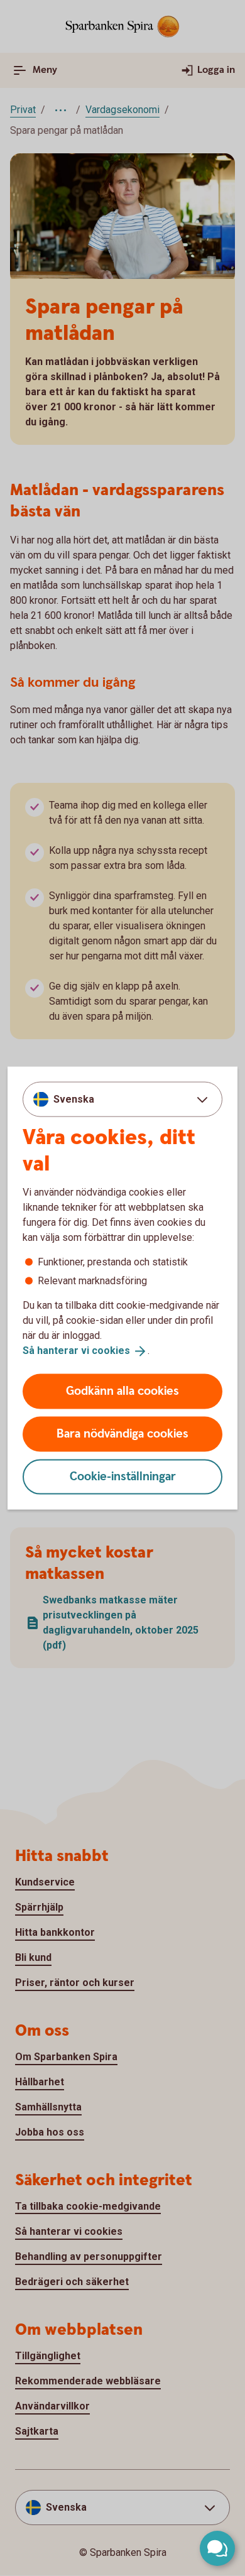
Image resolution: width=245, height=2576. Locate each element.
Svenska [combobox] (74, 1099)
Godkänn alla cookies (122, 1391)
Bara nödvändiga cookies (122, 1433)
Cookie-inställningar (123, 1476)
